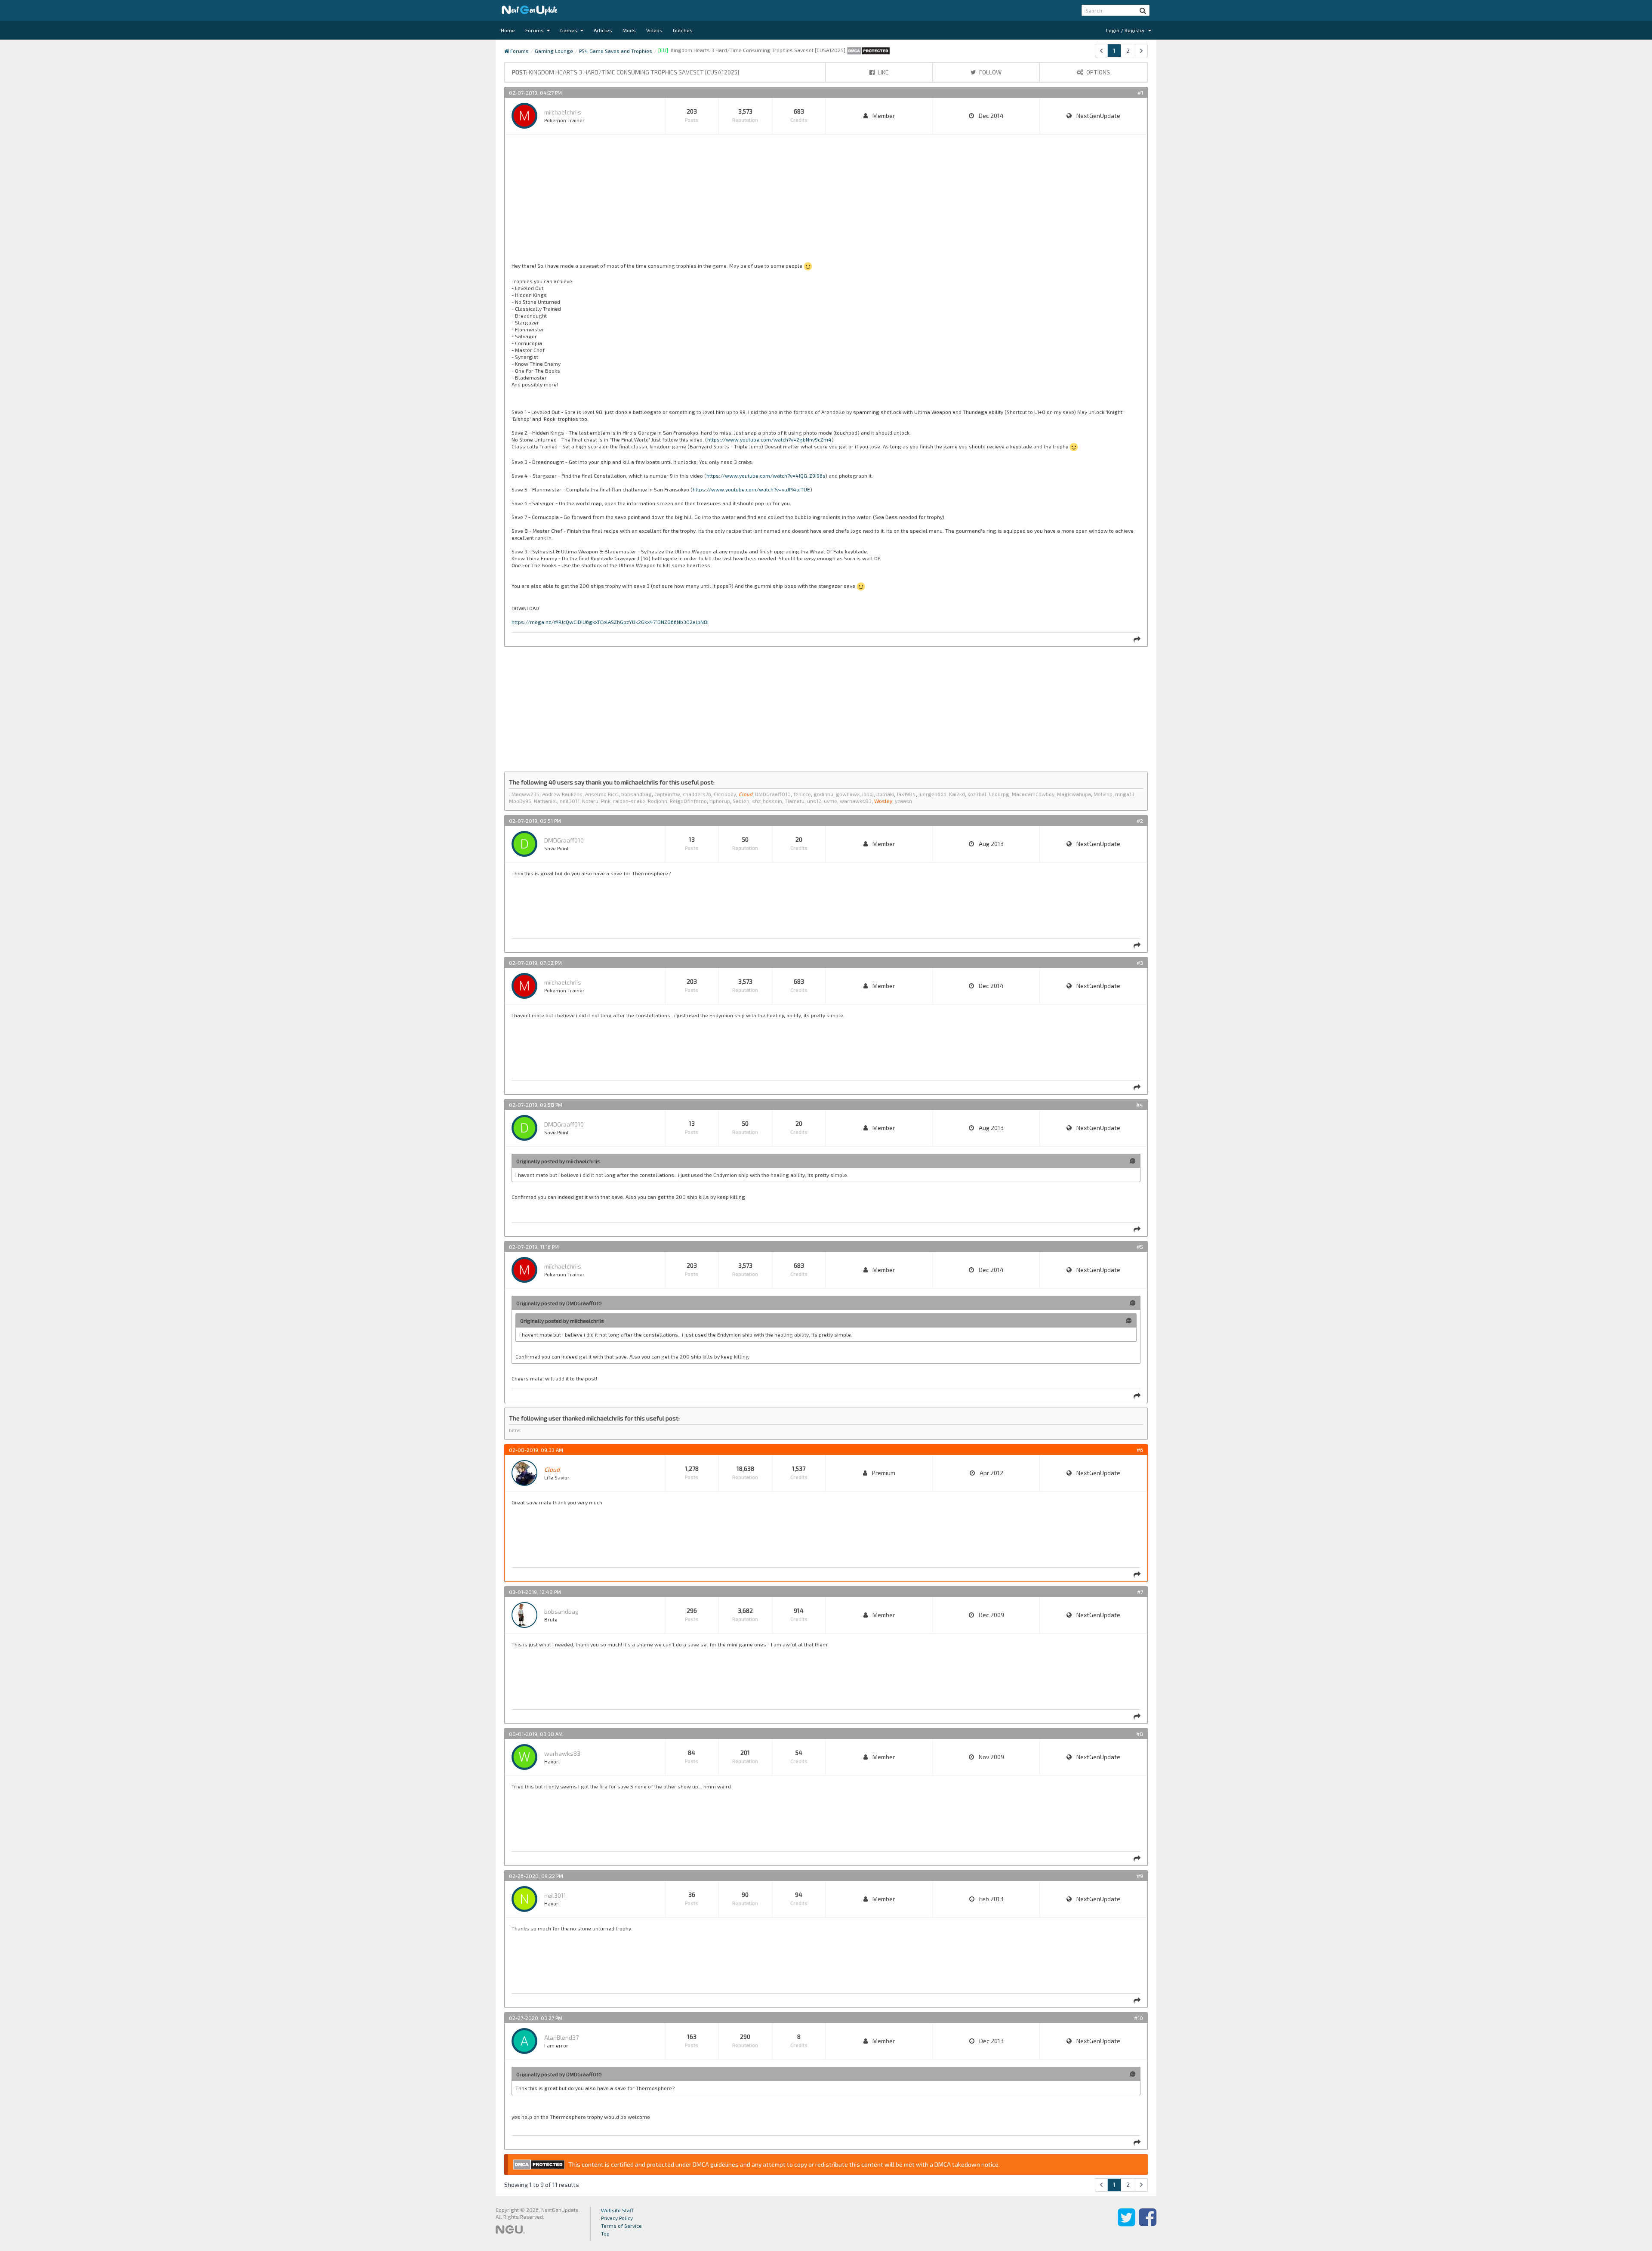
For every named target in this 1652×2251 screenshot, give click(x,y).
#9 (1140, 1876)
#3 (1140, 963)
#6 (1140, 1450)
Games (569, 30)
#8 (1140, 1734)
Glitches (683, 30)
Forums (535, 30)
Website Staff (617, 2210)
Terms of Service (621, 2226)
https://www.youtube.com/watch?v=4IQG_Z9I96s (766, 476)
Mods (629, 30)
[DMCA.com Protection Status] (868, 50)
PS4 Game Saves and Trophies (616, 51)
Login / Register (1126, 30)
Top (605, 2233)
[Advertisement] (770, 202)
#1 (1140, 93)
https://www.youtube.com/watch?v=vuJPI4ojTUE (751, 489)
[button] (1143, 10)
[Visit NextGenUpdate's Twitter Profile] (1127, 2223)
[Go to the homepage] (530, 10)
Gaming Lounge (554, 51)
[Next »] (1141, 51)
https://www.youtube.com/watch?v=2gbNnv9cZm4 (769, 439)
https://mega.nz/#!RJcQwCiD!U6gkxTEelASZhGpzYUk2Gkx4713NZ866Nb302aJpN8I (610, 622)
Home (508, 30)
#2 (1140, 821)
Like (883, 72)
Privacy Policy (617, 2218)
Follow (990, 72)
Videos (654, 30)
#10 (1139, 2018)
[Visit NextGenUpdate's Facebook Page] (1148, 2223)
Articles (603, 30)
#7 (1140, 1592)
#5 (1140, 1247)
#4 (1140, 1105)
